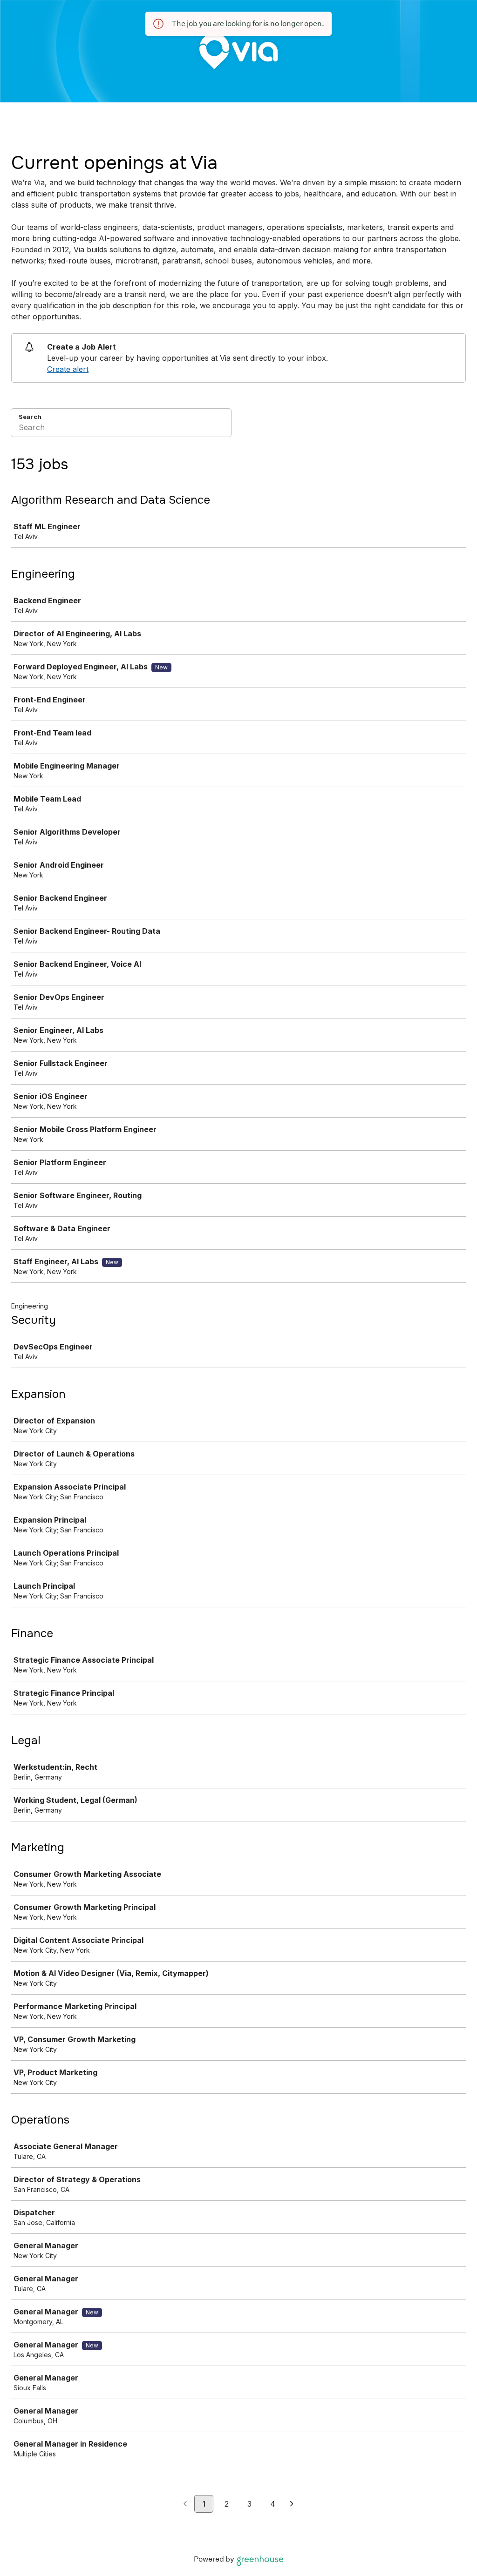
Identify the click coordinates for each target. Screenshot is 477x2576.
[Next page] (292, 2504)
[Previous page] (185, 2504)
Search (30, 417)
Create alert (68, 369)
